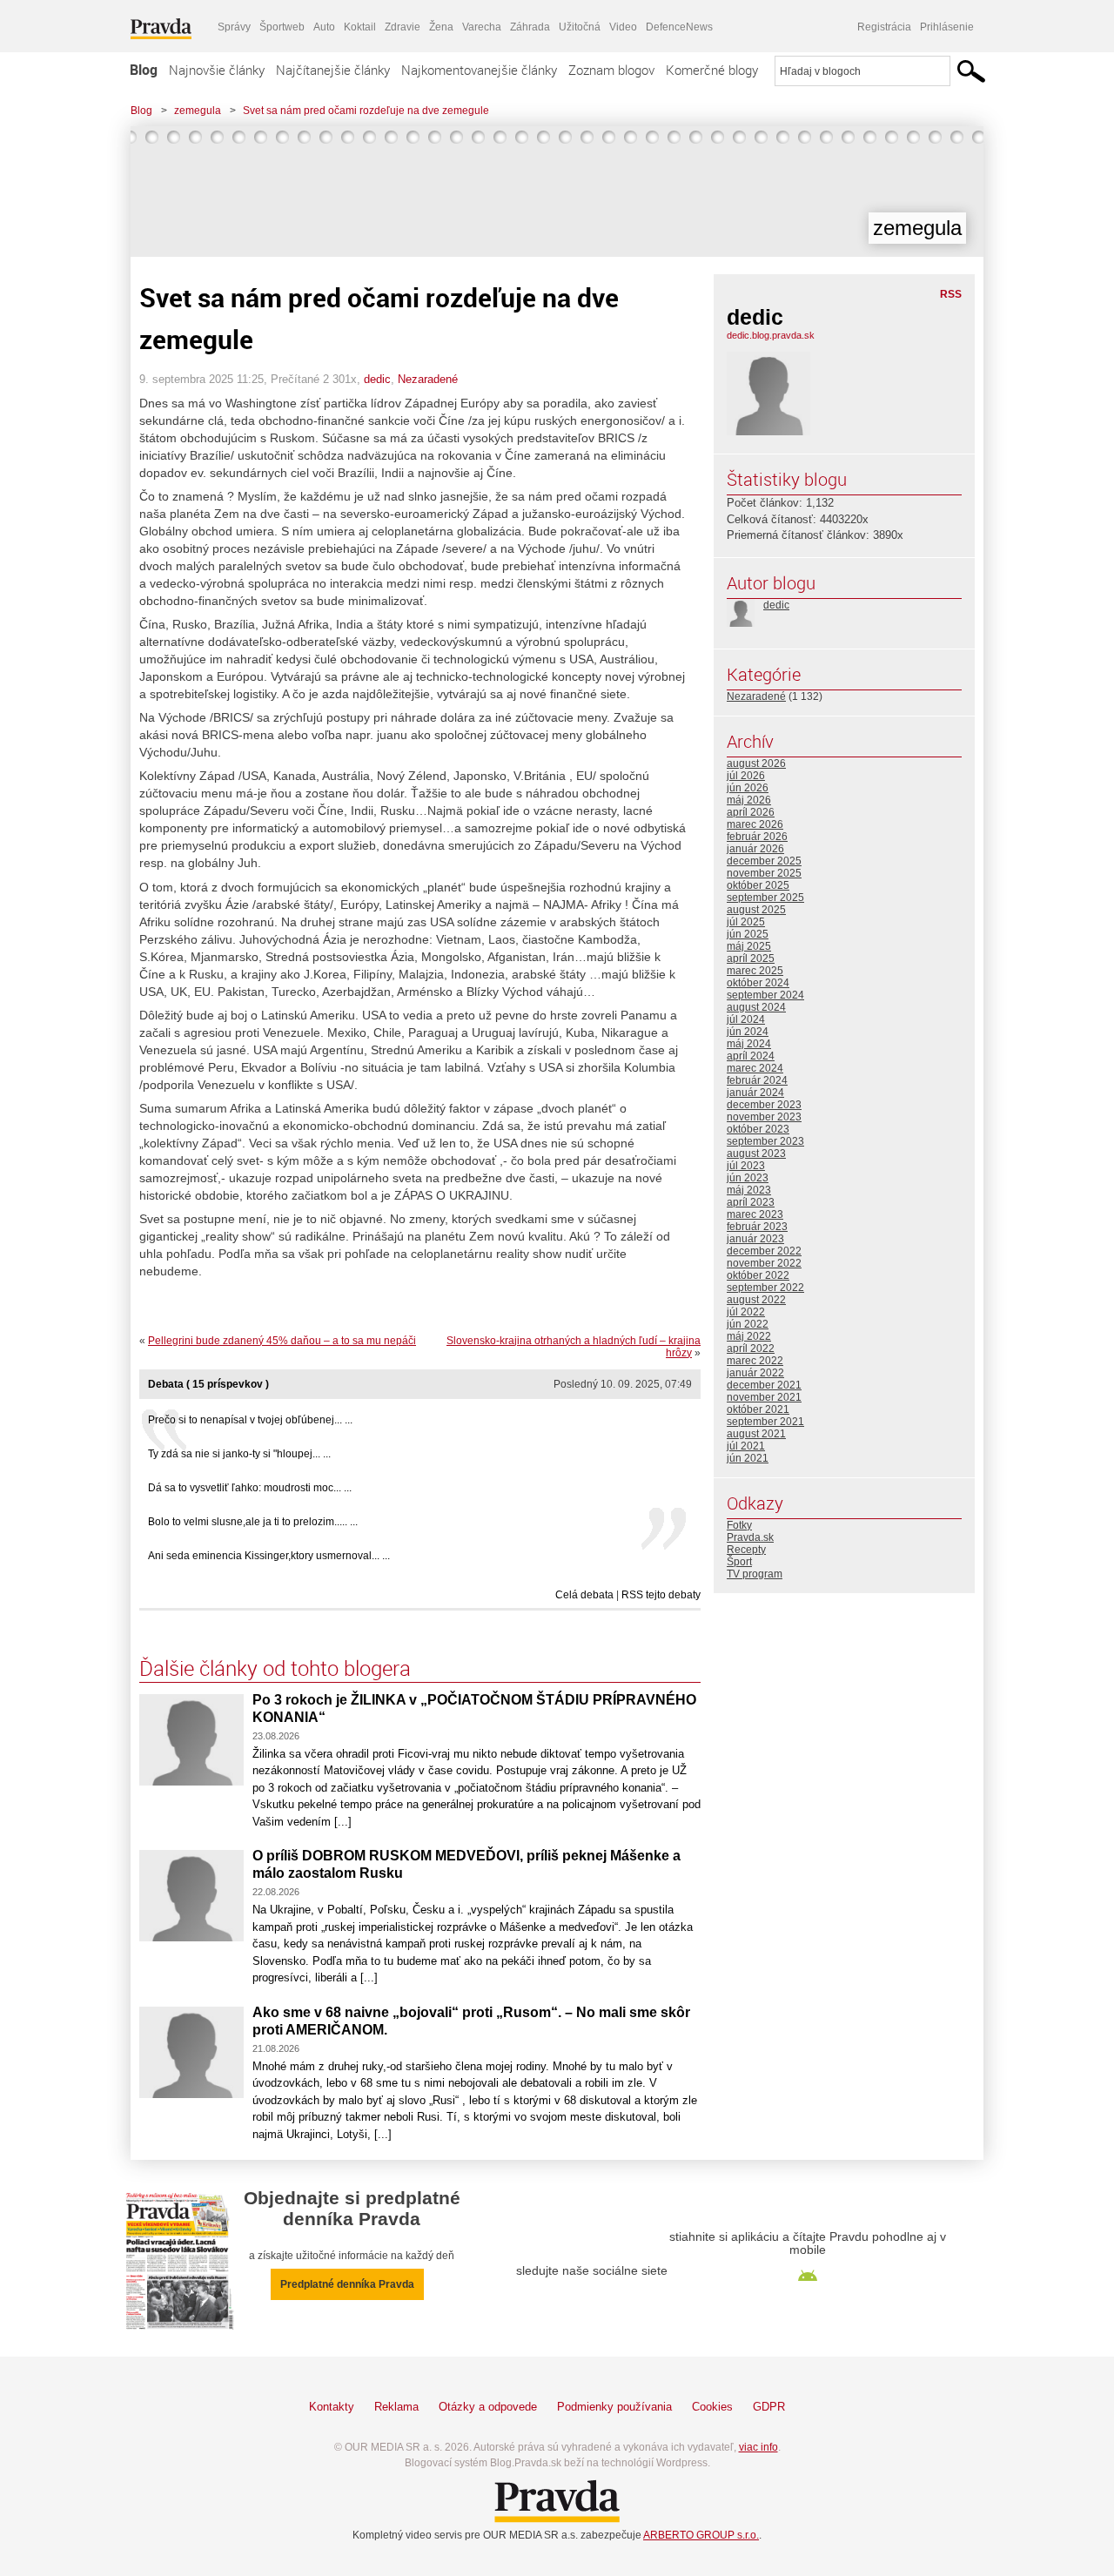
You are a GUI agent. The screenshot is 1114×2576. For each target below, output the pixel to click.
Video (623, 27)
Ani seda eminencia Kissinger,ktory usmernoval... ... (269, 1556)
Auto (324, 27)
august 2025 (756, 910)
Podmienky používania (614, 2407)
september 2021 (765, 1422)
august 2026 (756, 763)
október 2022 (758, 1275)
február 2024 (757, 1080)
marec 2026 (755, 824)
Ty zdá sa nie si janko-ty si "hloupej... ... (239, 1454)
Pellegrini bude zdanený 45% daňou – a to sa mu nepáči (282, 1341)
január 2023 (755, 1239)
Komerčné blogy (712, 70)
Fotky (739, 1525)
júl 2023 (746, 1166)
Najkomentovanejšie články (479, 70)
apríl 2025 (751, 958)
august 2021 (756, 1434)
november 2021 (764, 1397)
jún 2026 (748, 788)
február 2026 (757, 837)
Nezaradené (428, 379)
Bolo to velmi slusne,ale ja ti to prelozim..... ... (253, 1522)
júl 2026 (746, 776)
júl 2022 (746, 1312)
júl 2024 (746, 1019)
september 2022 (765, 1288)
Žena (441, 27)
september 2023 (765, 1141)
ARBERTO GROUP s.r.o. (701, 2535)
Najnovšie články (217, 70)
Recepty (746, 1550)
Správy (234, 27)
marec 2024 (755, 1068)
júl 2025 (746, 922)
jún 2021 (748, 1458)
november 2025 (764, 873)
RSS (951, 294)
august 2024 (756, 1007)
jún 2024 (748, 1032)
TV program (755, 1574)
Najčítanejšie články (333, 70)
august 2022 (756, 1300)
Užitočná (580, 27)
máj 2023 (749, 1190)
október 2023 (758, 1129)
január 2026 (755, 849)
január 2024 (755, 1093)
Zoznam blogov (611, 70)
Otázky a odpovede (488, 2407)
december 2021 (764, 1385)
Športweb (282, 27)
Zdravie (403, 27)
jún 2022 (748, 1324)
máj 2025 (749, 946)
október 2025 (758, 885)
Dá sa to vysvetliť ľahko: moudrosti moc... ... (250, 1488)
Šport (739, 1562)
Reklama (396, 2407)
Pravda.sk (750, 1537)
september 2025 (765, 898)
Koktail (360, 27)
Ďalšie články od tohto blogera (275, 1668)
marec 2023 (755, 1214)
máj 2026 (749, 800)
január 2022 (755, 1373)
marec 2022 (755, 1361)
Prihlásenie (947, 27)
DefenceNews (679, 27)
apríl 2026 (751, 812)
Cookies (712, 2407)
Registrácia (884, 27)
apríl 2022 (751, 1349)
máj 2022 (749, 1336)
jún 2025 (748, 934)
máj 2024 (749, 1044)
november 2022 (764, 1263)
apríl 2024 (751, 1056)
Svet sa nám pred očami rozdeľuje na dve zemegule (366, 111)
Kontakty (332, 2407)
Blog (144, 70)
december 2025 (764, 861)
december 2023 (764, 1105)
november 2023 (764, 1117)
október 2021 (758, 1409)
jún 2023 (748, 1178)
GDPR (769, 2407)
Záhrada (530, 27)
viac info (758, 2447)
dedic (377, 379)
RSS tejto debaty (661, 1595)
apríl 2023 (751, 1202)
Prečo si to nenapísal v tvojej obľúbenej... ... (250, 1420)
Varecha (482, 27)
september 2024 (765, 995)
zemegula (198, 111)
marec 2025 (755, 971)
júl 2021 (746, 1446)
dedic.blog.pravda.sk (771, 335)
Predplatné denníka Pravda (347, 2284)
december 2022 (764, 1251)
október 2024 (758, 983)
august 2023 (756, 1153)
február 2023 (757, 1227)
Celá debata (584, 1595)
